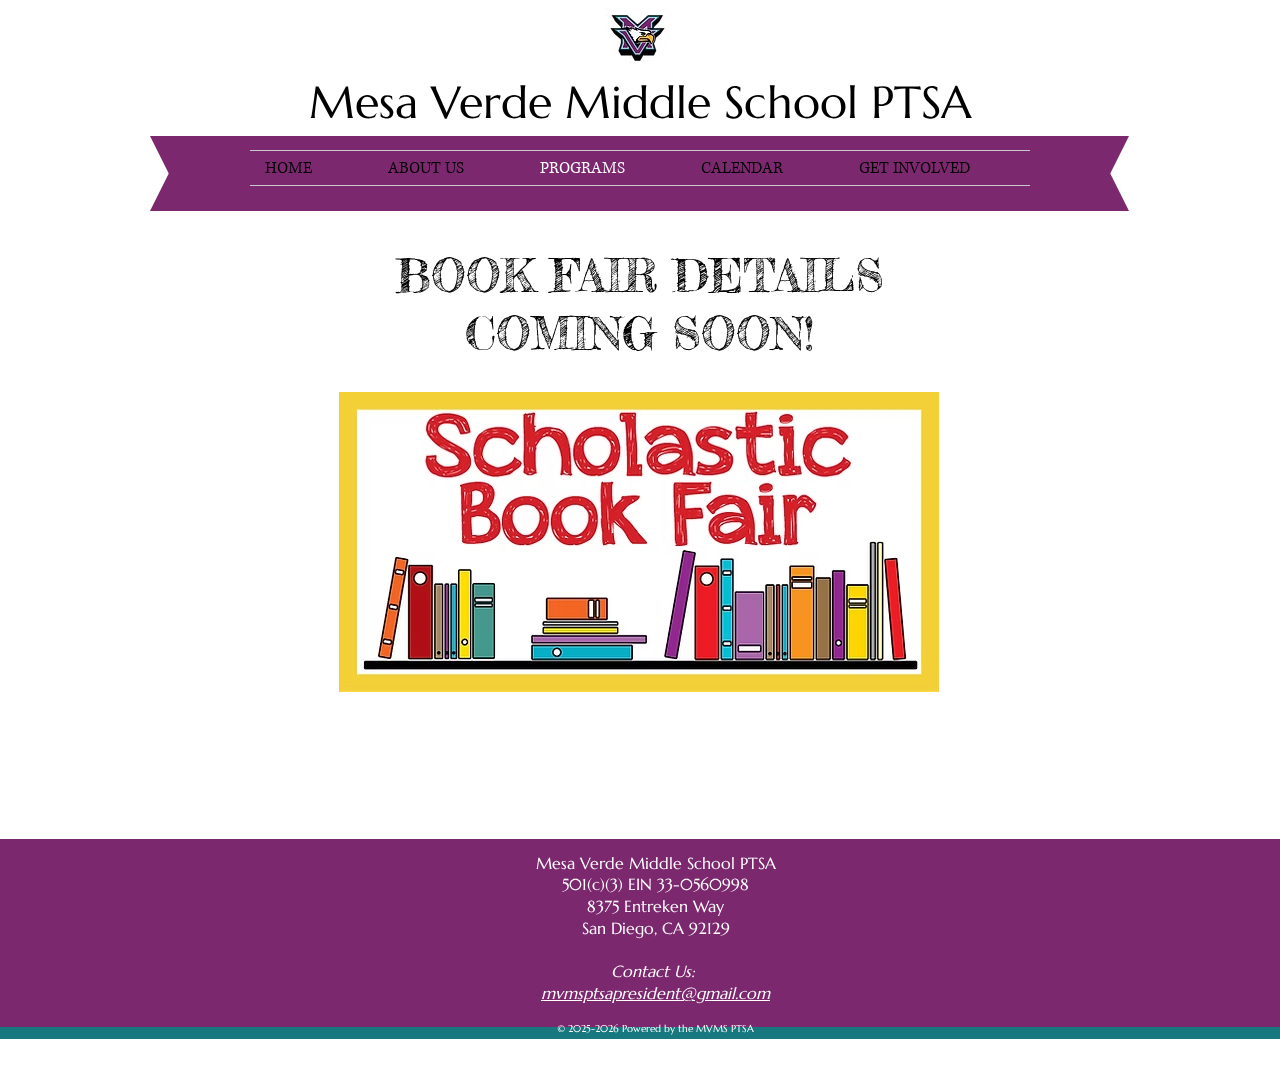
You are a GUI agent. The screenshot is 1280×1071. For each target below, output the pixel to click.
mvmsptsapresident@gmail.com (655, 993)
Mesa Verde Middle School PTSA (640, 102)
